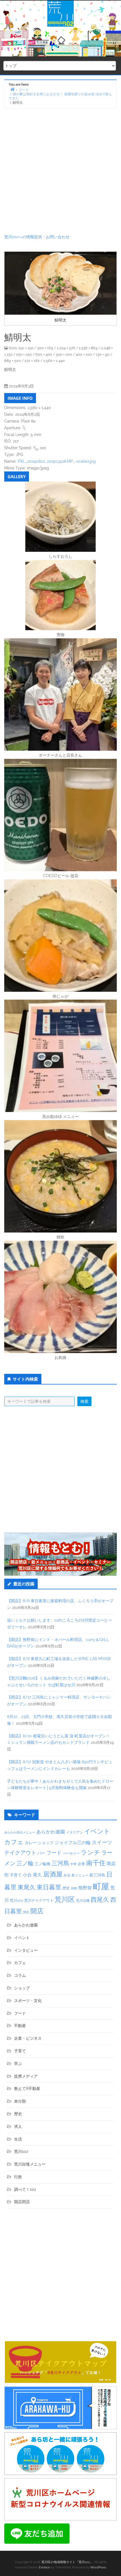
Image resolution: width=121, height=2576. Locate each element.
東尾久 (27, 1887)
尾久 (37, 1875)
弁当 (67, 1875)
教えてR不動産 (27, 2089)
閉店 (26, 1912)
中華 (73, 1864)
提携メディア (26, 2076)
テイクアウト (20, 1853)
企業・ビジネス (28, 2038)
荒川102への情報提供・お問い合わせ (37, 237)
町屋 (101, 1886)
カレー (31, 1843)
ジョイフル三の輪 (73, 1843)
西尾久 (100, 1899)
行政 (18, 2177)
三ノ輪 (25, 1863)
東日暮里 (49, 1887)
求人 (18, 2126)
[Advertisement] (60, 171)
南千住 (96, 1863)
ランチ (90, 1852)
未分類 (20, 2101)
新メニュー (80, 1875)
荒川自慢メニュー (30, 2164)
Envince (44, 2567)
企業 (81, 1864)
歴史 (66, 1888)
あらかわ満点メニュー (20, 1832)
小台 (27, 1875)
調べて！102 (25, 2189)
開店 (37, 1911)
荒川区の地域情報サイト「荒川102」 (67, 2562)
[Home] (12, 89)
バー (41, 1853)
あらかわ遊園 (51, 1832)
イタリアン (75, 1832)
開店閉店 (22, 2202)
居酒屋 (53, 1874)
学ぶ (18, 2064)
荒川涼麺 (83, 1901)
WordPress (98, 2567)
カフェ (14, 1842)
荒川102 (16, 1900)
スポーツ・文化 (28, 2001)
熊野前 (85, 1888)
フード (54, 1853)
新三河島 (97, 1875)
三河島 (60, 1863)
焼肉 (74, 1888)
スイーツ (102, 1842)
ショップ (46, 1843)
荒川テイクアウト (39, 1900)
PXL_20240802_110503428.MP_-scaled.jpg (57, 461)
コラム (20, 1975)
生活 (18, 2139)
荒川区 (65, 1899)
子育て (16, 1875)
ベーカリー (71, 1853)
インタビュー (26, 1950)
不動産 (20, 2026)
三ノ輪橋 (42, 1864)
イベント (97, 1831)
